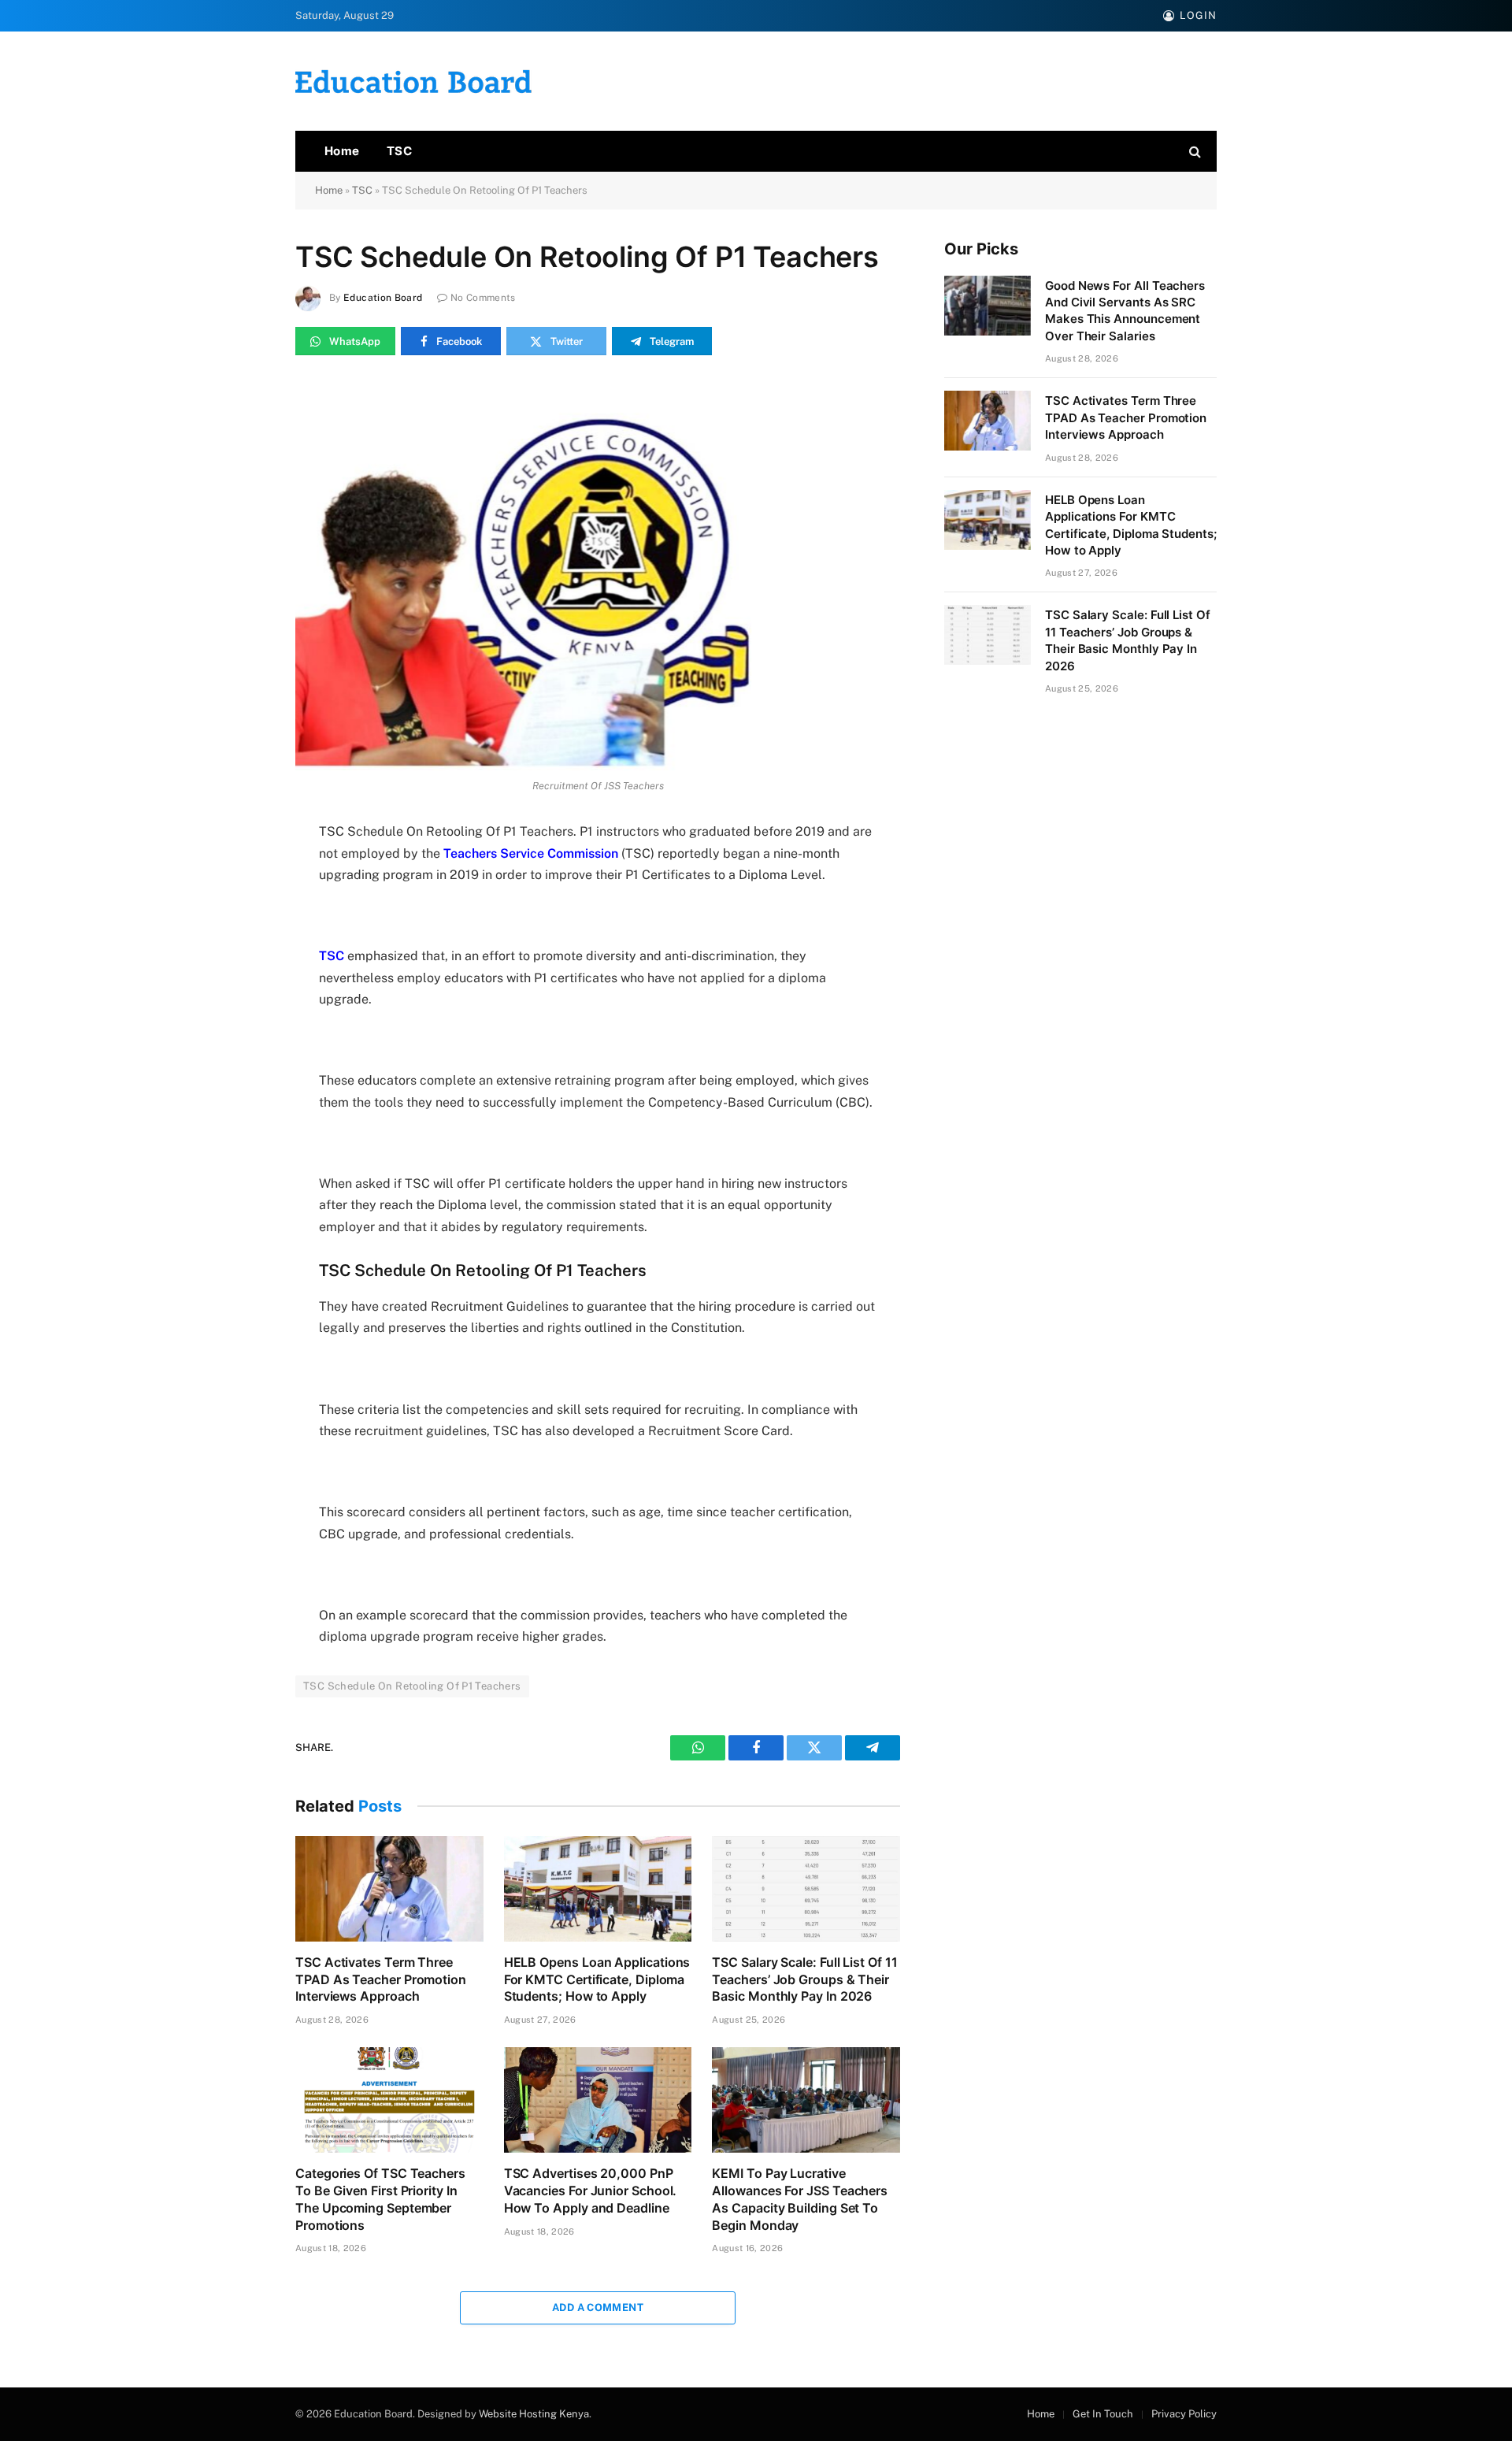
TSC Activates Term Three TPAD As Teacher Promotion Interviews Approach (381, 1979)
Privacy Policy (1184, 2414)
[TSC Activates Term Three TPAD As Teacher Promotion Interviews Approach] (389, 1889)
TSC (399, 151)
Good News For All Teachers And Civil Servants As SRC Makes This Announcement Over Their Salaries (1125, 311)
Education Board (383, 298)
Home (342, 151)
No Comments (483, 298)
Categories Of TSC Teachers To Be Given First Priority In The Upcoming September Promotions (380, 2199)
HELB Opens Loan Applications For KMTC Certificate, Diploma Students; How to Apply (597, 1979)
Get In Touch (1103, 2414)
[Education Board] (413, 82)
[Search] (1193, 152)
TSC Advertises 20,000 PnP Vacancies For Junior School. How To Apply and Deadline (591, 2191)
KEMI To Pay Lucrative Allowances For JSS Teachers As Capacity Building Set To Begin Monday (800, 2199)
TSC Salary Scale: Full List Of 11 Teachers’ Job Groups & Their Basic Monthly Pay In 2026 (804, 1979)
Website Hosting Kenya (534, 2414)
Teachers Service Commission (531, 853)
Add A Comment (598, 2307)
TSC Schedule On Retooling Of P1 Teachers (412, 1686)
